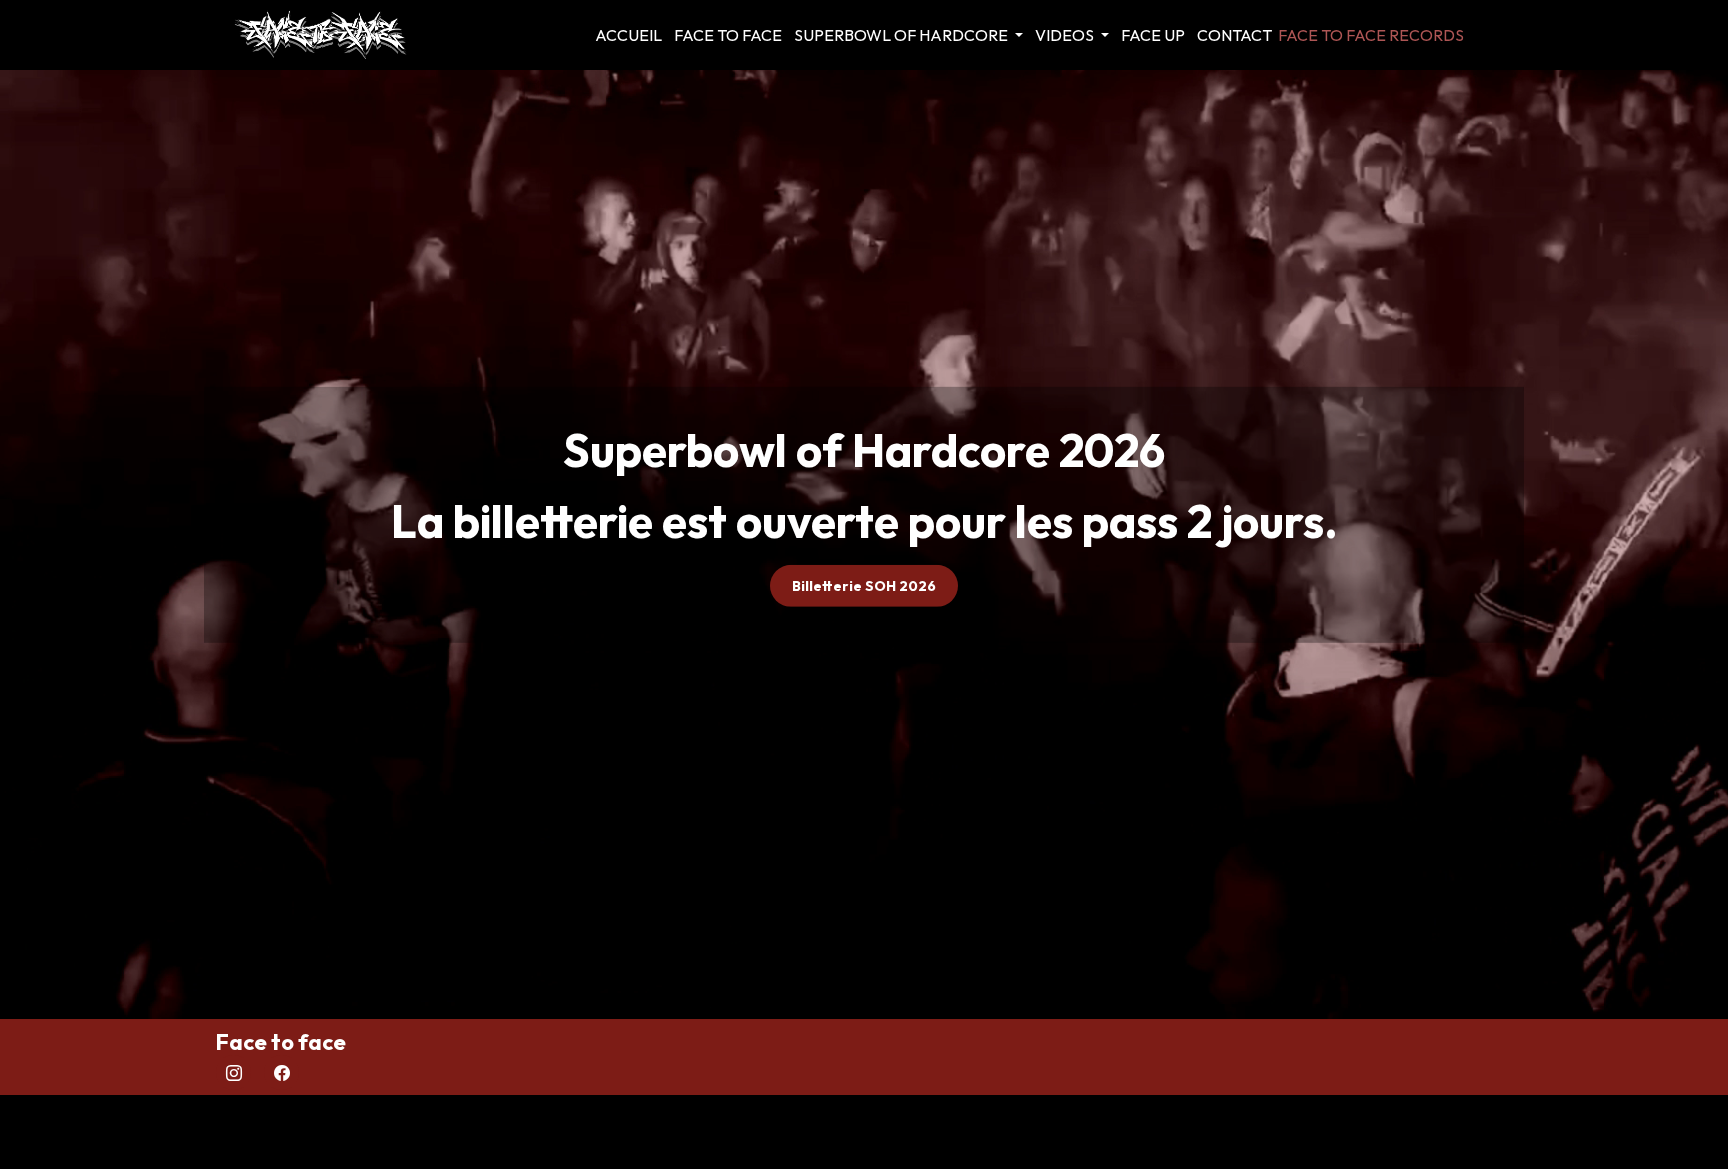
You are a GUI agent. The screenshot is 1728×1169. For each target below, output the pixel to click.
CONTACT (1234, 35)
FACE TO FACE (728, 35)
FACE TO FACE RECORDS (1371, 35)
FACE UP (1153, 35)
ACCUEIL (628, 35)
